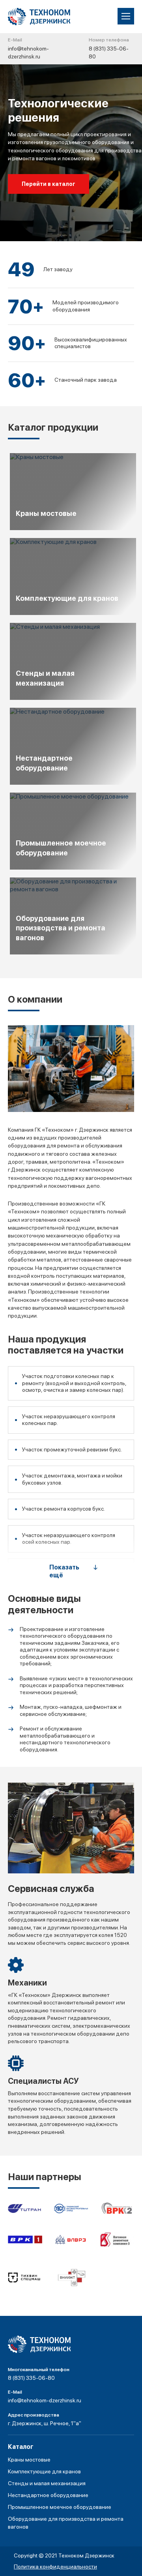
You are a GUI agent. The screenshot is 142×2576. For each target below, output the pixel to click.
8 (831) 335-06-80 (31, 2378)
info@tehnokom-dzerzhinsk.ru (45, 2400)
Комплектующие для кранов (44, 2471)
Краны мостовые (29, 2460)
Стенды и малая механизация (47, 2483)
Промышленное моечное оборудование (60, 2507)
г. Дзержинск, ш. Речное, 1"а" (45, 2423)
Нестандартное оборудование (48, 2495)
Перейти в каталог (49, 184)
